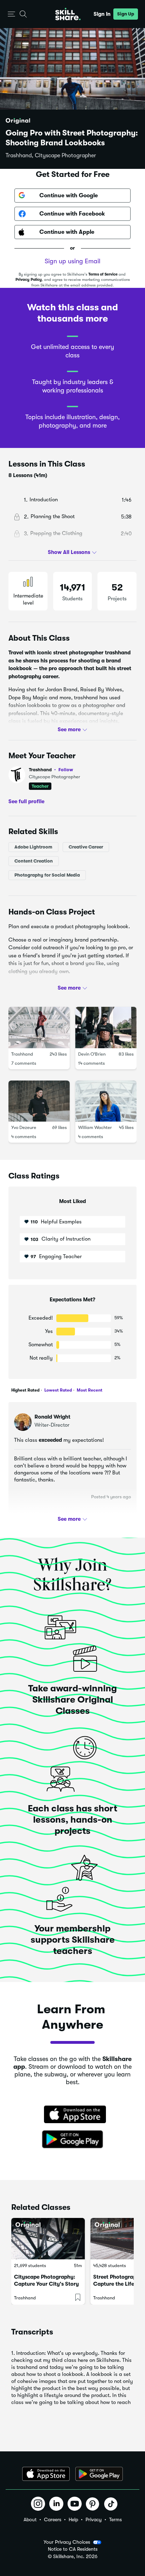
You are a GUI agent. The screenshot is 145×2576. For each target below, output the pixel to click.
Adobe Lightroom (33, 847)
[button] (11, 14)
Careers (53, 2519)
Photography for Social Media (47, 875)
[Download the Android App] (99, 2474)
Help (73, 2519)
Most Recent (89, 1390)
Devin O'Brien (92, 1054)
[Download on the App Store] (72, 2115)
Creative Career (86, 847)
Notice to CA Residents (73, 2549)
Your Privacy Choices (67, 2542)
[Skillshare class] (48, 2238)
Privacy (94, 2519)
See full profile (26, 801)
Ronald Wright (52, 1417)
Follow (66, 770)
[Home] (68, 14)
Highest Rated (25, 1390)
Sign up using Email (72, 261)
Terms (115, 2519)
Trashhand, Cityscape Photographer (51, 156)
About (30, 2519)
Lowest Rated (58, 1390)
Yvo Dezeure (24, 1128)
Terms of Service (103, 274)
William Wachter (95, 1128)
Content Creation (34, 861)
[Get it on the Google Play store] (72, 2140)
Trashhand (51, 770)
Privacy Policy (29, 280)
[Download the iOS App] (46, 2474)
